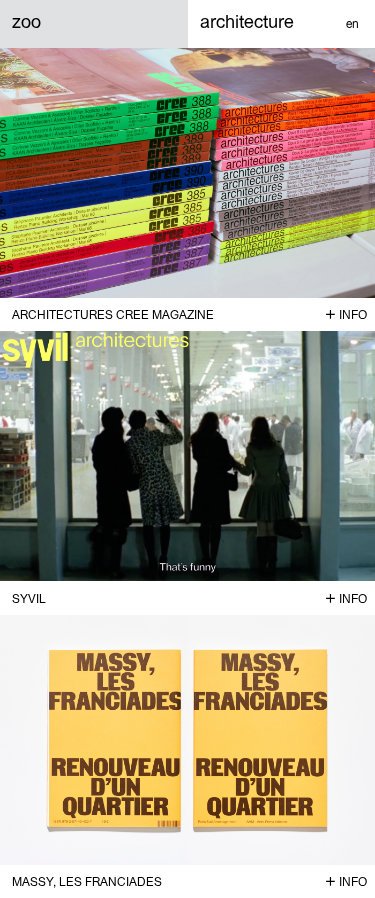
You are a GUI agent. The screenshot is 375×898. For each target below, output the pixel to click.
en (352, 24)
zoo (26, 21)
